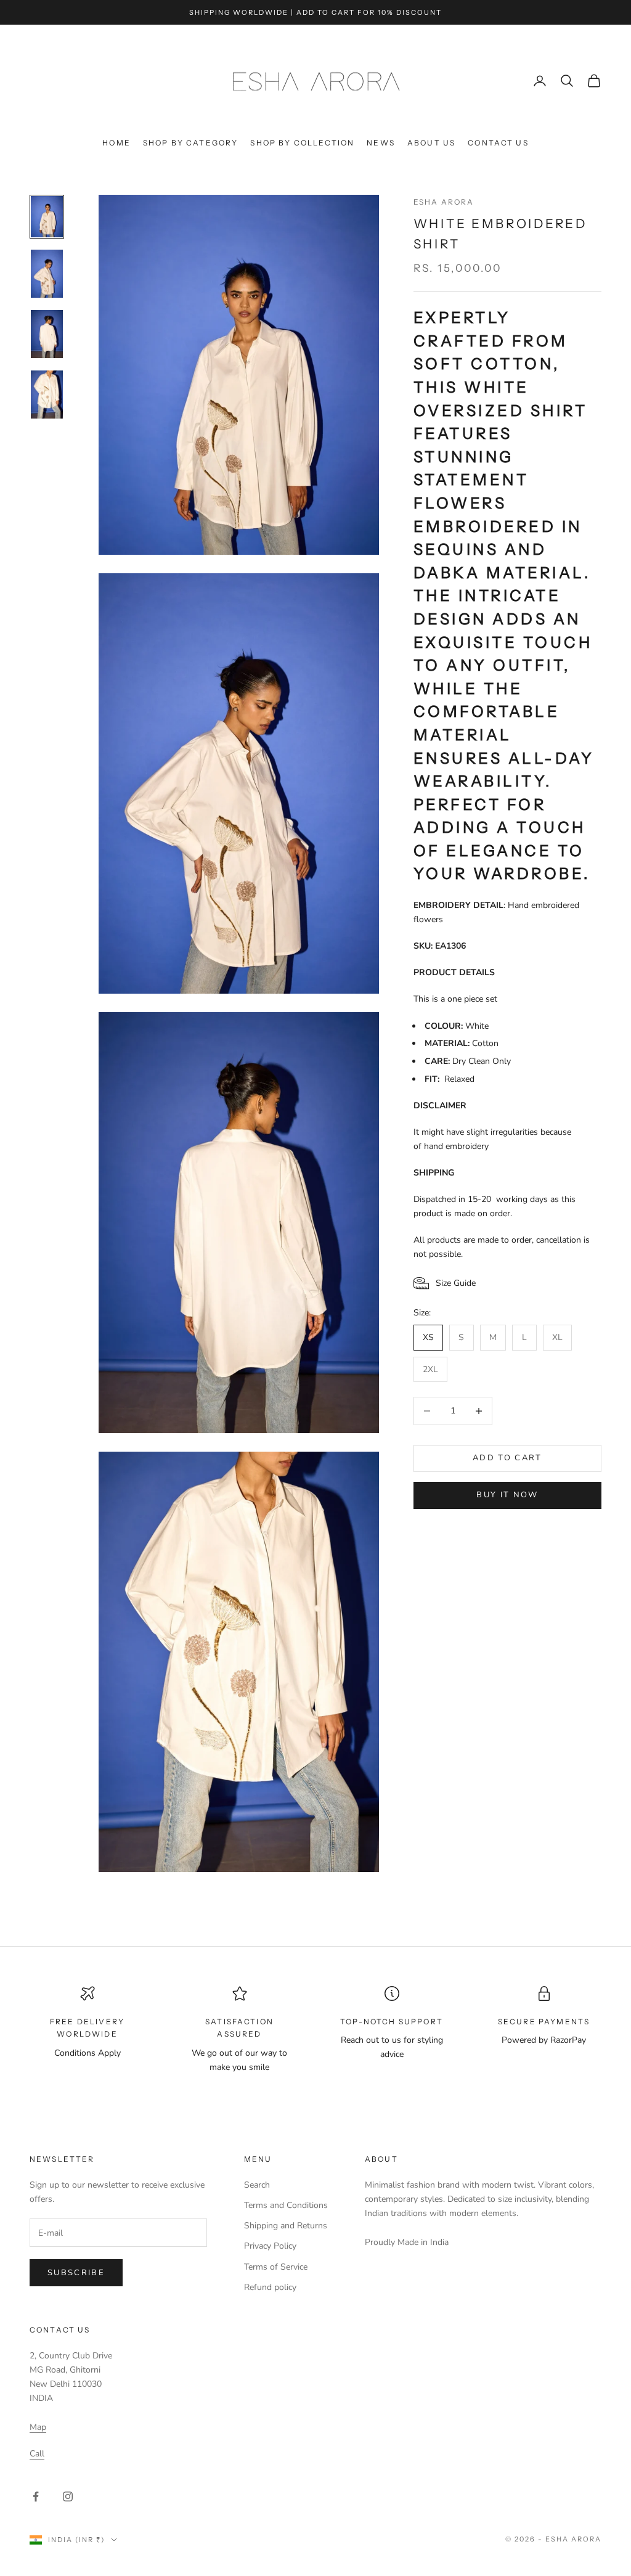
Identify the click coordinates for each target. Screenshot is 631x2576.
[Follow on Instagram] (68, 2496)
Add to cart (507, 1458)
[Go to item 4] (47, 395)
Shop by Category (191, 143)
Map (38, 2427)
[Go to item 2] (47, 274)
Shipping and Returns (286, 2226)
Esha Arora (444, 202)
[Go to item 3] (47, 334)
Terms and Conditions (286, 2205)
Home (116, 143)
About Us (431, 143)
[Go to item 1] (47, 217)
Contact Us (498, 143)
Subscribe (76, 2273)
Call (37, 2454)
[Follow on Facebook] (36, 2496)
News (381, 143)
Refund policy (270, 2287)
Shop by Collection (302, 143)
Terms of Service (276, 2267)
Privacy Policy (270, 2246)
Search (257, 2185)
